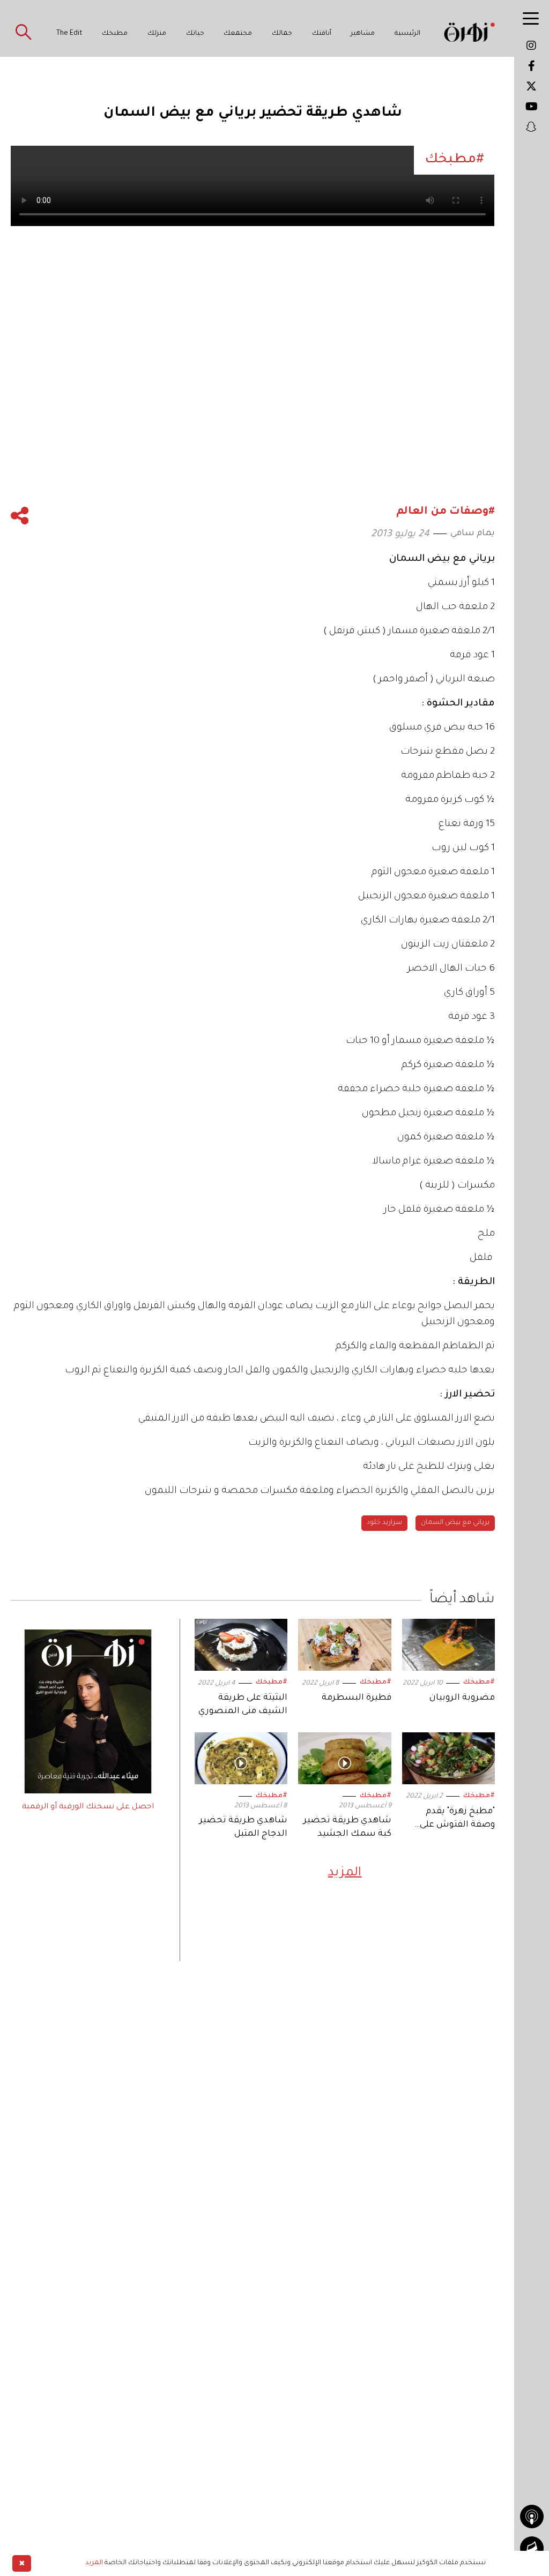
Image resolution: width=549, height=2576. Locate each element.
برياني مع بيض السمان (455, 1523)
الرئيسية (407, 34)
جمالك (282, 34)
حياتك (195, 34)
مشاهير (363, 34)
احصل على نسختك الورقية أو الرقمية (88, 1807)
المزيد (344, 1873)
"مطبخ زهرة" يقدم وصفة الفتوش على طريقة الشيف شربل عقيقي (453, 1819)
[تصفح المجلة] (532, 2548)
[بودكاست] (532, 2517)
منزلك (157, 34)
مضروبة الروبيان (462, 1698)
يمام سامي (473, 534)
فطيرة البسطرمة (356, 1698)
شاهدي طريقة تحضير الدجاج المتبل (243, 1827)
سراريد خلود (384, 1523)
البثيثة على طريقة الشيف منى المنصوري (243, 1705)
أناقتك (322, 34)
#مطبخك (479, 1683)
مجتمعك (238, 34)
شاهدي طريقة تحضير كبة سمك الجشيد (347, 1827)
